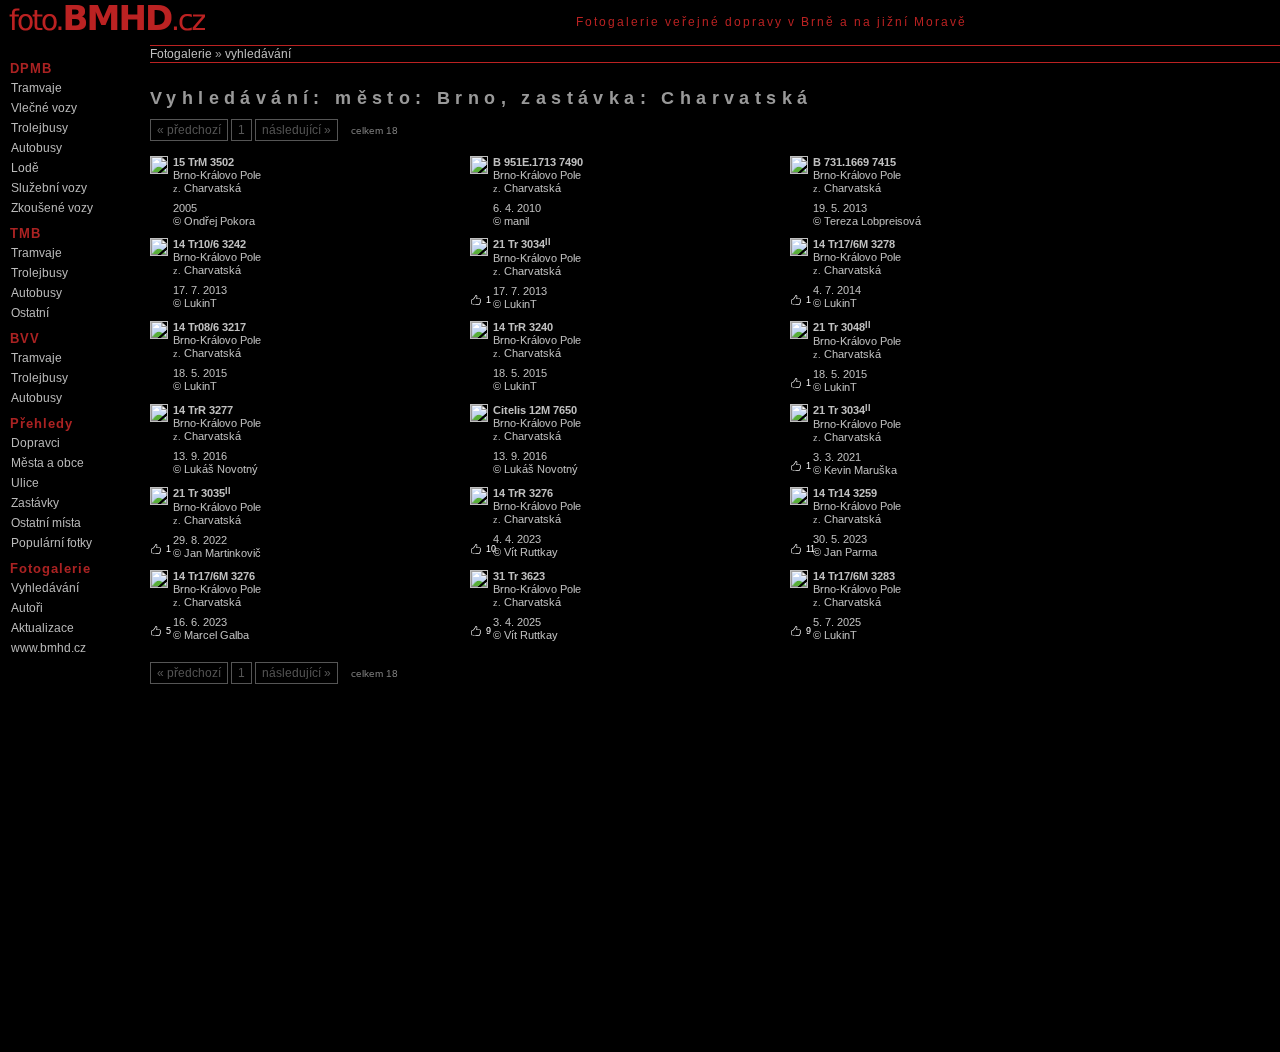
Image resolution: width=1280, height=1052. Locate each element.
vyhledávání (258, 54)
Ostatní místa (46, 523)
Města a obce (47, 463)
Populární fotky (51, 543)
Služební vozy (49, 188)
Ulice (25, 483)
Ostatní (30, 313)
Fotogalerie (181, 54)
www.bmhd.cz (48, 648)
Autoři (27, 608)
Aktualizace (42, 628)
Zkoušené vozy (52, 208)
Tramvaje (36, 88)
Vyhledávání (45, 588)
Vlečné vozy (44, 108)
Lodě (25, 168)
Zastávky (35, 503)
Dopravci (35, 443)
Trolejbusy (39, 128)
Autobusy (36, 148)
